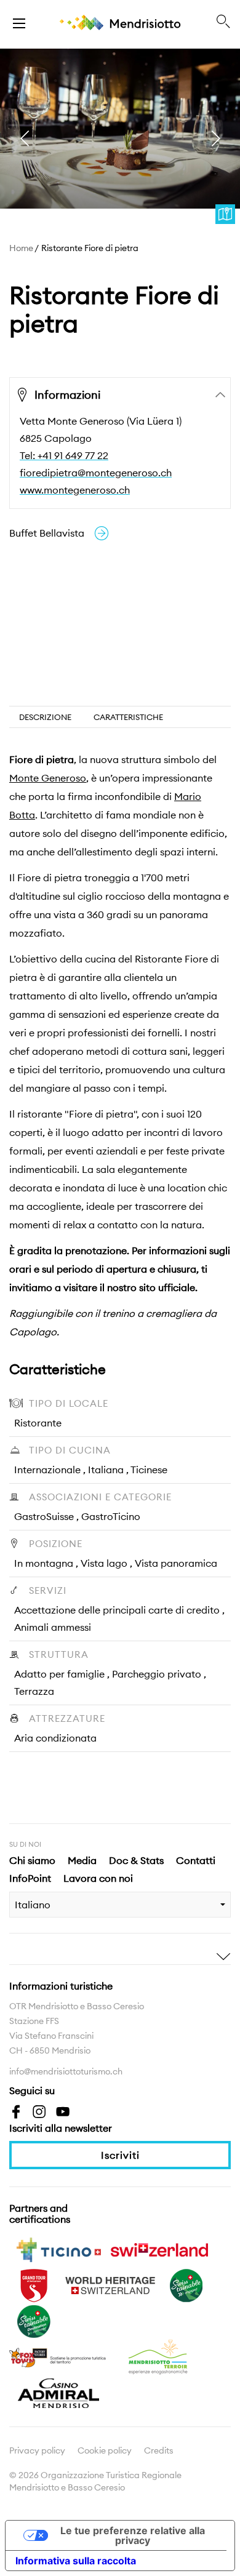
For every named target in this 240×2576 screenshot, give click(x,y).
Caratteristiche (128, 717)
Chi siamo (32, 1860)
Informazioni (67, 395)
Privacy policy (37, 2450)
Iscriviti (120, 2155)
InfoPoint (30, 1878)
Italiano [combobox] (33, 1905)
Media (82, 1860)
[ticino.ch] (58, 2249)
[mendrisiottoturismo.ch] (19, 22)
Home (21, 248)
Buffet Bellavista (47, 533)
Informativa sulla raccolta (76, 2561)
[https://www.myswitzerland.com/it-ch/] (159, 2249)
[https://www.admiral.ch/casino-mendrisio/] (58, 2392)
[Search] (223, 22)
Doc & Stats (136, 1860)
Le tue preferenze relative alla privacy (133, 2535)
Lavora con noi (98, 1878)
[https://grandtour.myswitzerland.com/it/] (34, 2284)
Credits (159, 2450)
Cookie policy (105, 2450)
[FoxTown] (58, 2356)
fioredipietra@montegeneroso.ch (96, 473)
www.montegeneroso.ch (75, 490)
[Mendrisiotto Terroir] (159, 2356)
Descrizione (45, 717)
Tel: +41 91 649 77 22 (64, 455)
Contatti (196, 1860)
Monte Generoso (48, 778)
